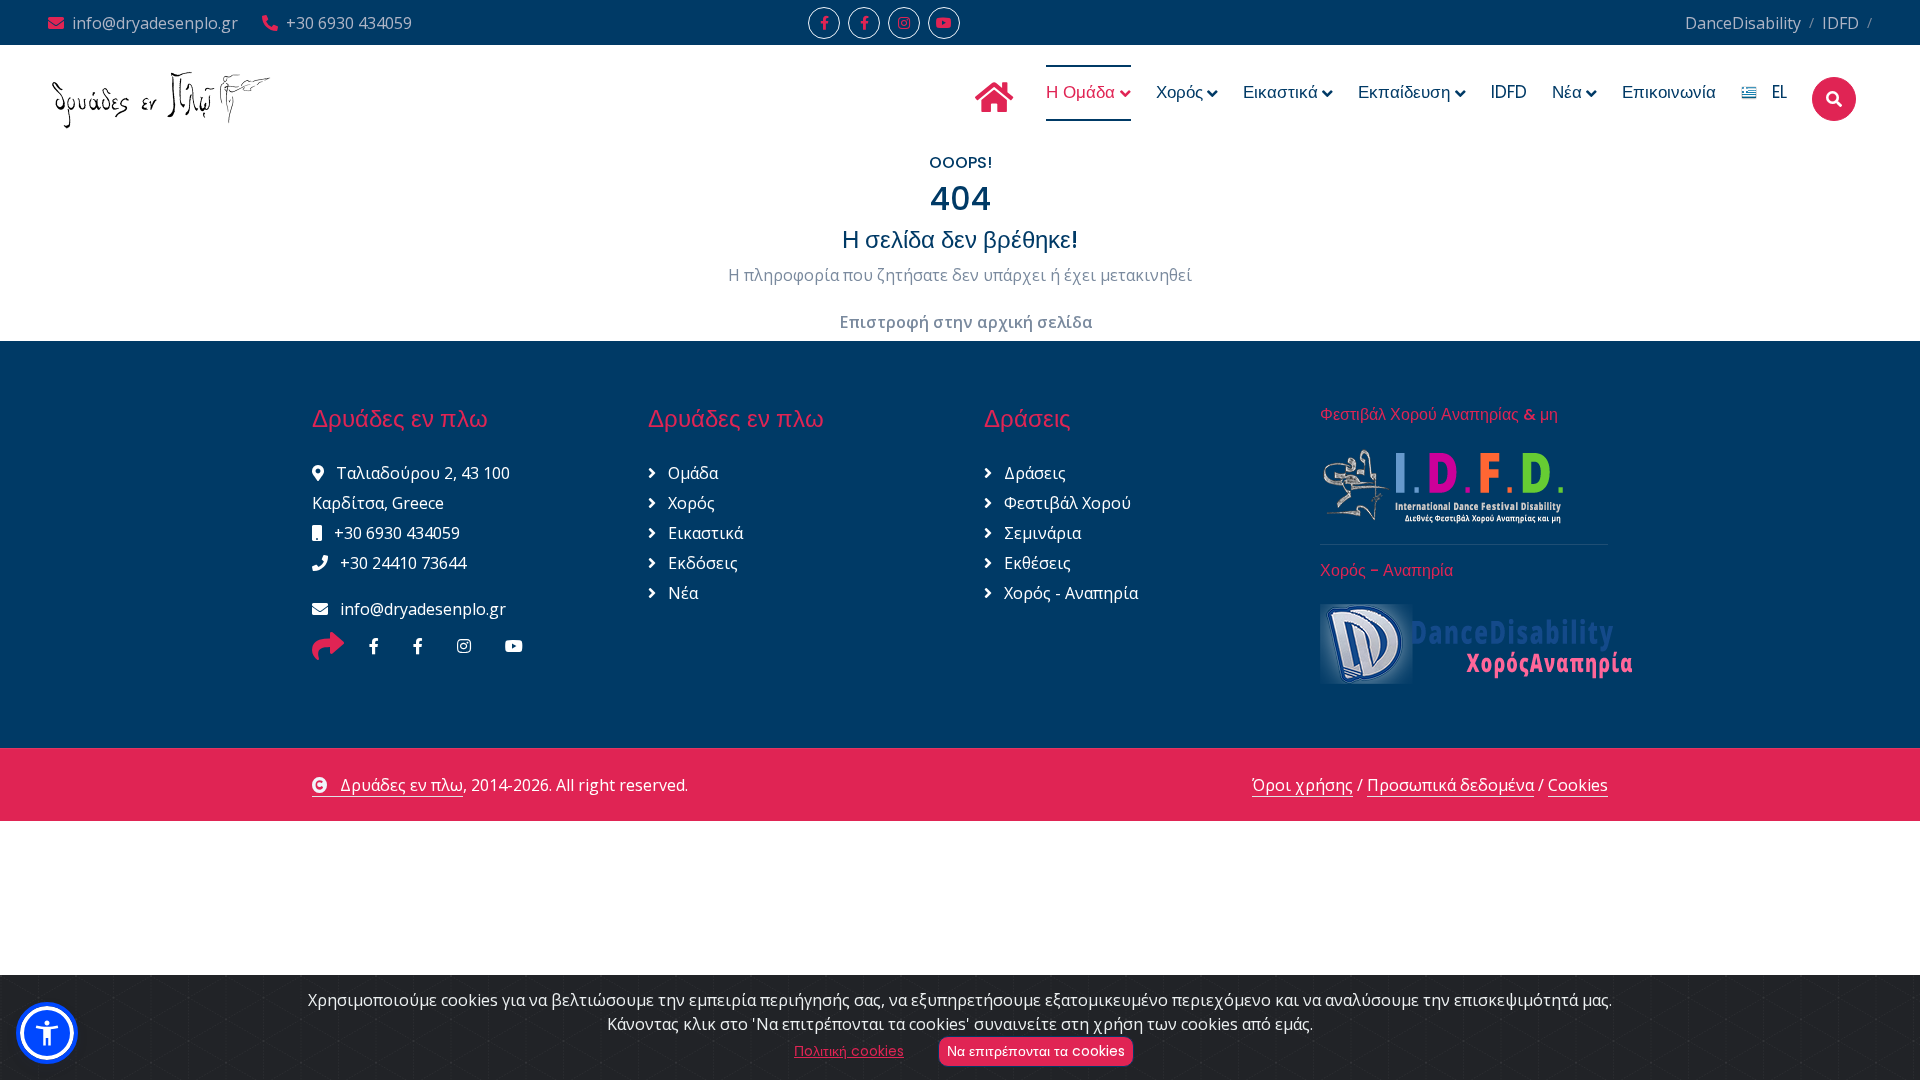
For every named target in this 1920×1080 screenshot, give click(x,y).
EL (1772, 92)
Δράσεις (1033, 473)
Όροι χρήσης (1302, 785)
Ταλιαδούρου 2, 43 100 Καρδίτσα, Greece (411, 488)
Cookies (1578, 785)
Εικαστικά (703, 533)
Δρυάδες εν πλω (401, 785)
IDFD (1840, 23)
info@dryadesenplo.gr (155, 23)
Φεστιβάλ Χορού (1065, 503)
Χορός (689, 503)
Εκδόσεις (701, 563)
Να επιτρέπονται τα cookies (1036, 1051)
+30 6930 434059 (349, 23)
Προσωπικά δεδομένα (1450, 785)
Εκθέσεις (1035, 563)
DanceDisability (1743, 23)
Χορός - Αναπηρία (1069, 593)
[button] (47, 1033)
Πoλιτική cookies (849, 1051)
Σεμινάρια (1040, 533)
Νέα (681, 593)
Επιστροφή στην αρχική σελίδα (966, 322)
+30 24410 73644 (401, 563)
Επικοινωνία (1669, 92)
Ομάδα (691, 473)
